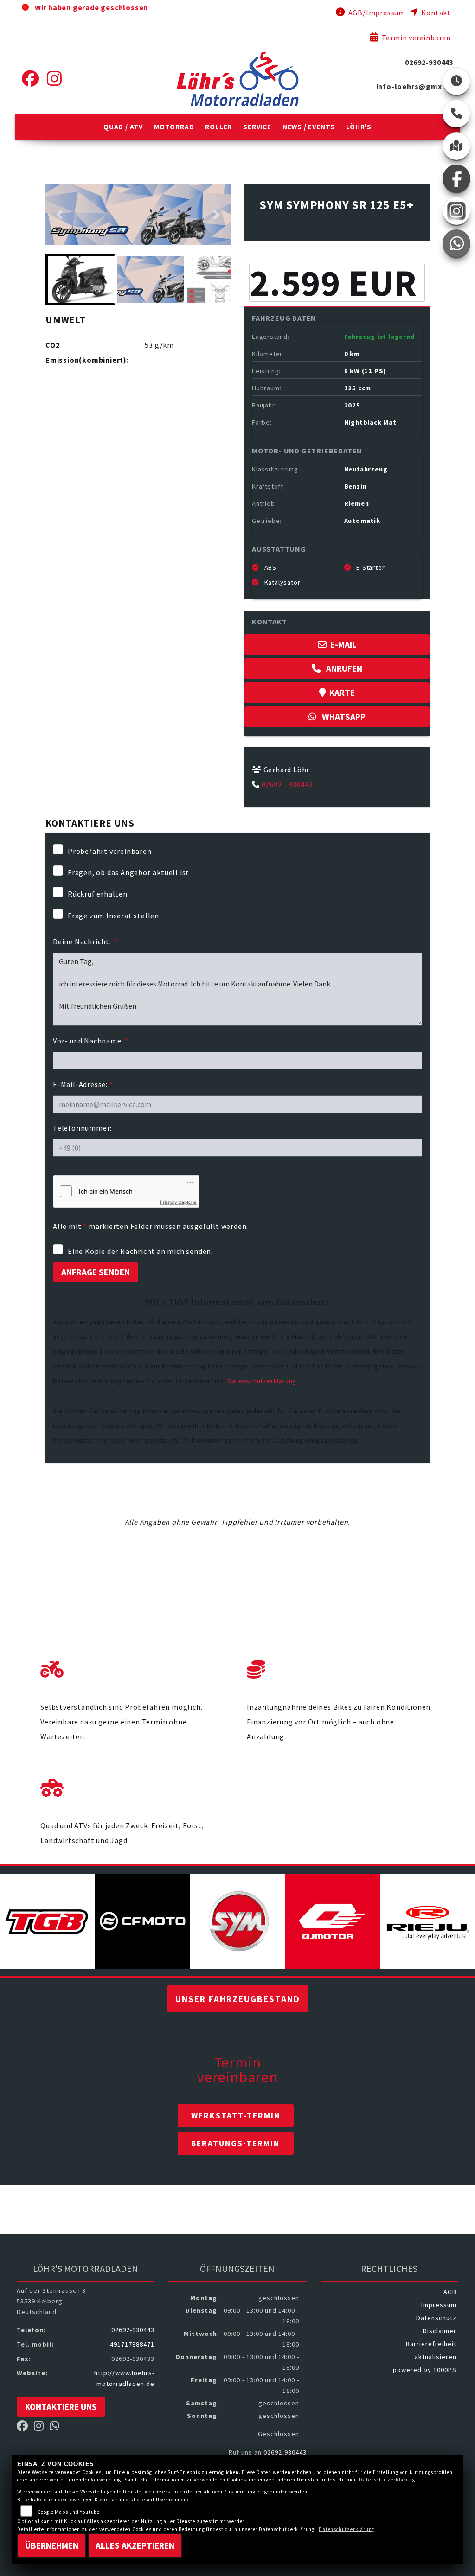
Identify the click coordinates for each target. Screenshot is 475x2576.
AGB (450, 2292)
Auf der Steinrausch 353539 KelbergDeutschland (51, 2301)
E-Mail (343, 644)
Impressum (439, 2305)
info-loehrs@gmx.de (415, 86)
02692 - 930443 (287, 784)
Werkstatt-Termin (236, 2116)
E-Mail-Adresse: (83, 1084)
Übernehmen (52, 2545)
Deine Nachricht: (85, 941)
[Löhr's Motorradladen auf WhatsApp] (57, 2428)
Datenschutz (436, 2318)
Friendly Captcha (178, 1202)
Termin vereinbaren (415, 38)
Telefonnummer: (82, 1128)
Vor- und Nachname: (91, 1041)
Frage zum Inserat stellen (113, 916)
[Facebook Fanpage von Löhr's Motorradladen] (25, 2428)
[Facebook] (30, 79)
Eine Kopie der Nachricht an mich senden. (140, 1251)
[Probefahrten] (134, 1667)
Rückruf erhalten (98, 894)
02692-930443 (429, 62)
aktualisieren (436, 2357)
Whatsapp (343, 717)
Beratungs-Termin (235, 2143)
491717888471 (132, 2344)
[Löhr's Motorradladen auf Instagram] (42, 2428)
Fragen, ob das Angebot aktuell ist (128, 872)
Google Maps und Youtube (68, 2512)
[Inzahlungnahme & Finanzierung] (341, 1667)
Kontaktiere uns (61, 2407)
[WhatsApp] (456, 243)
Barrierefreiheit (431, 2344)
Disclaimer (440, 2331)
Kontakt (435, 13)
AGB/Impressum (376, 13)
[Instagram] (55, 79)
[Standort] (456, 146)
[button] (123, 127)
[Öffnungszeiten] (456, 81)
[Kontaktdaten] (456, 114)
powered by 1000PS (425, 2370)
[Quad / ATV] (134, 1786)
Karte (342, 693)
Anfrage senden (96, 1272)
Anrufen (343, 668)
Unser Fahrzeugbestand (238, 1999)
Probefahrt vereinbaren (110, 851)
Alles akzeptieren (135, 2545)
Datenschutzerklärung (262, 1381)
